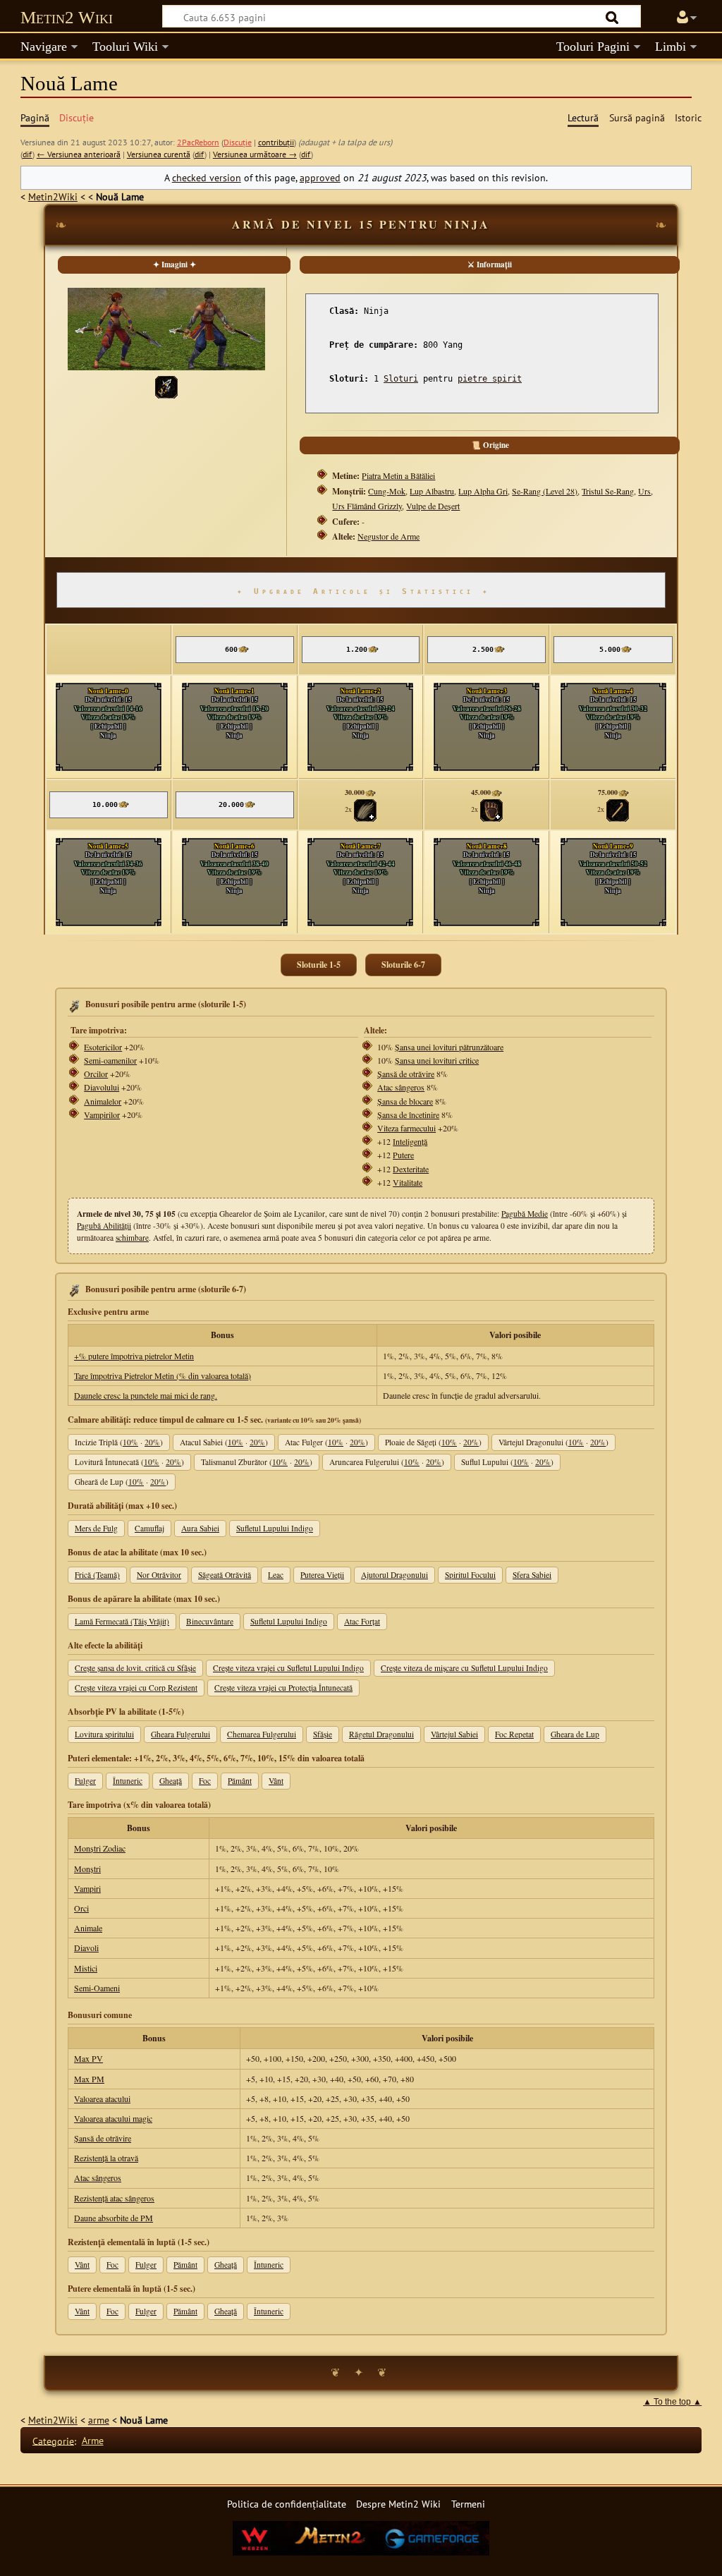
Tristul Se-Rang (608, 491)
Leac (276, 1575)
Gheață (171, 1781)
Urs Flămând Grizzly (367, 506)
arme (99, 2420)
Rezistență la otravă (106, 2158)
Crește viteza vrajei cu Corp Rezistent (136, 1688)
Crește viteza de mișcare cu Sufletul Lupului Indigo (464, 1668)
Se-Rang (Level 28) (545, 491)
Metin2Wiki (53, 196)
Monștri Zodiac (100, 1848)
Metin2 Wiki (67, 17)
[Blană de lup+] (365, 809)
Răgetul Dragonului (381, 1734)
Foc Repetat (514, 1734)
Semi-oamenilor (110, 1060)
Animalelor (103, 1101)
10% (130, 1442)
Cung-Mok (387, 491)
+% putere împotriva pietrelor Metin (134, 1356)
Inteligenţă (410, 1141)
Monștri (87, 1869)
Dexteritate (411, 1169)
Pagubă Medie (525, 1214)
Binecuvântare (210, 1621)
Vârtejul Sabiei (454, 1734)
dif (27, 154)
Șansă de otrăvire (406, 1074)
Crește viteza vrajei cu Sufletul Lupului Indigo (288, 1668)
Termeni (468, 2504)
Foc (205, 1781)
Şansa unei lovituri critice (437, 1060)
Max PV (88, 2058)
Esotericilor (103, 1047)
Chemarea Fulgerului (262, 1734)
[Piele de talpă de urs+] (491, 809)
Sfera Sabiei (532, 1575)
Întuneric (128, 1781)
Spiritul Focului (470, 1575)
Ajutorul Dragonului (394, 1575)
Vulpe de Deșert (433, 506)
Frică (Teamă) (97, 1575)
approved (320, 177)
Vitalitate (408, 1182)
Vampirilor (102, 1114)
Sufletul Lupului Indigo (275, 1528)
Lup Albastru (432, 491)
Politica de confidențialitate (287, 2504)
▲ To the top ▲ (672, 2402)
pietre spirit (490, 379)
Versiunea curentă (159, 154)
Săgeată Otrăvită (225, 1575)
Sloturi (401, 379)
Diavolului (102, 1087)
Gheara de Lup (575, 1734)
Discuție (238, 142)
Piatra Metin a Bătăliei (398, 475)
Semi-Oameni (97, 1988)
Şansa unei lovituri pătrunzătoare (449, 1047)
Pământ (240, 1781)
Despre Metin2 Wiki (398, 2504)
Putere (403, 1155)
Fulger (85, 1781)
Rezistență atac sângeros (114, 2198)
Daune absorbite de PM (114, 2218)
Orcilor (96, 1074)
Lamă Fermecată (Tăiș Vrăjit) (122, 1621)
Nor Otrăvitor (159, 1575)
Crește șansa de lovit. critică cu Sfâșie (135, 1668)
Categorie (53, 2440)
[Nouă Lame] (166, 385)
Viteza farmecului (406, 1128)
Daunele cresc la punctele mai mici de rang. (146, 1395)
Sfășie (323, 1734)
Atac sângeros (401, 1087)
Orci (81, 1908)
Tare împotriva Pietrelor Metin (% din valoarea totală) (163, 1375)
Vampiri (87, 1888)
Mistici (86, 1968)
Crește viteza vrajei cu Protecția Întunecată (283, 1688)
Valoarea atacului (102, 2098)
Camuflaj (149, 1528)
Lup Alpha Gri (483, 491)
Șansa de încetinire (408, 1114)
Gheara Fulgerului (180, 1734)
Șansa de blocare (405, 1101)
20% (152, 1442)
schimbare (132, 1238)
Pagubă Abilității (104, 1226)
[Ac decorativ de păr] (618, 809)
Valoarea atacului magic (113, 2118)
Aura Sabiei (200, 1528)
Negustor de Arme (388, 536)
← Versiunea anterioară (79, 154)
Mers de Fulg (96, 1528)
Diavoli (86, 1948)
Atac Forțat (362, 1621)
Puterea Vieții (322, 1575)
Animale (88, 1928)
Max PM (89, 2079)
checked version (207, 177)
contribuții (276, 142)
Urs (644, 491)
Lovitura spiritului (104, 1734)
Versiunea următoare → (255, 154)
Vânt (276, 1781)
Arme (93, 2440)
